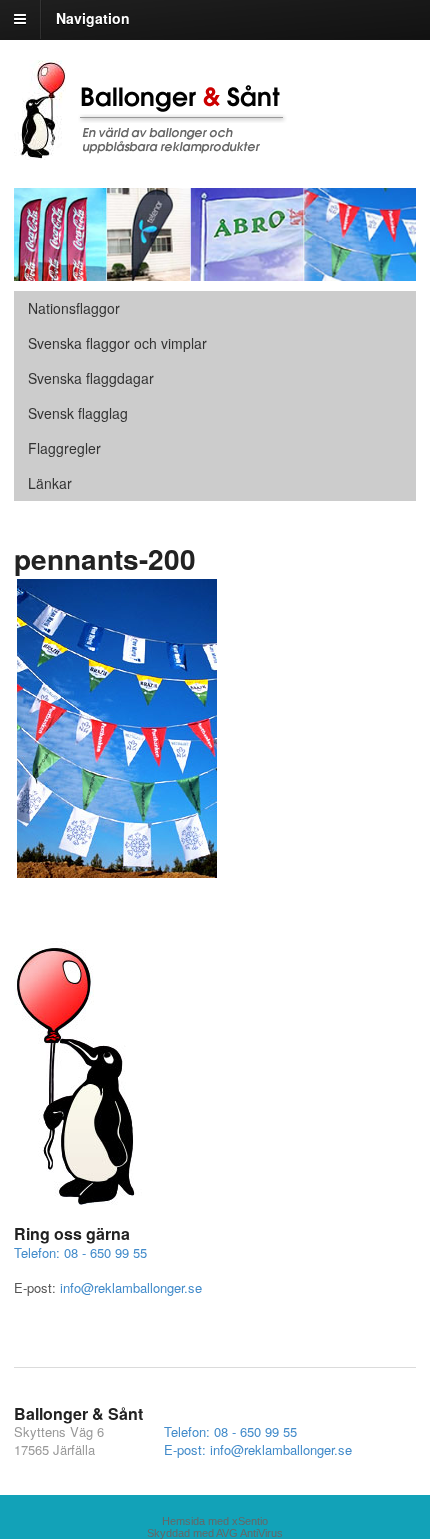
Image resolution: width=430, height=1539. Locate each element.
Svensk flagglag (78, 413)
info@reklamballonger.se (131, 1287)
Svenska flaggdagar (91, 378)
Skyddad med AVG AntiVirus (215, 1533)
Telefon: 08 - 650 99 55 (80, 1252)
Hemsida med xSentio (215, 1521)
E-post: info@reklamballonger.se (258, 1449)
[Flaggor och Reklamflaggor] (164, 149)
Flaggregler (64, 448)
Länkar (50, 483)
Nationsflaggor (74, 308)
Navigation (93, 18)
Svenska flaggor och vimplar (117, 343)
